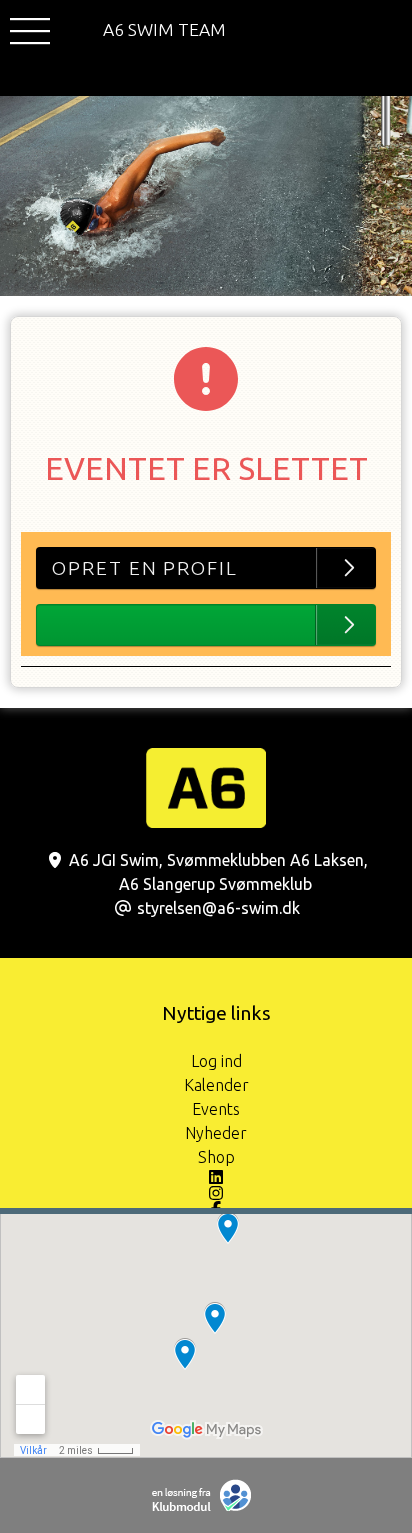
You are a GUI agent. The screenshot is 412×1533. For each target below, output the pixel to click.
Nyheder (216, 1133)
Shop (216, 1157)
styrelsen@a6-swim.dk (218, 908)
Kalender (216, 1085)
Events (216, 1109)
